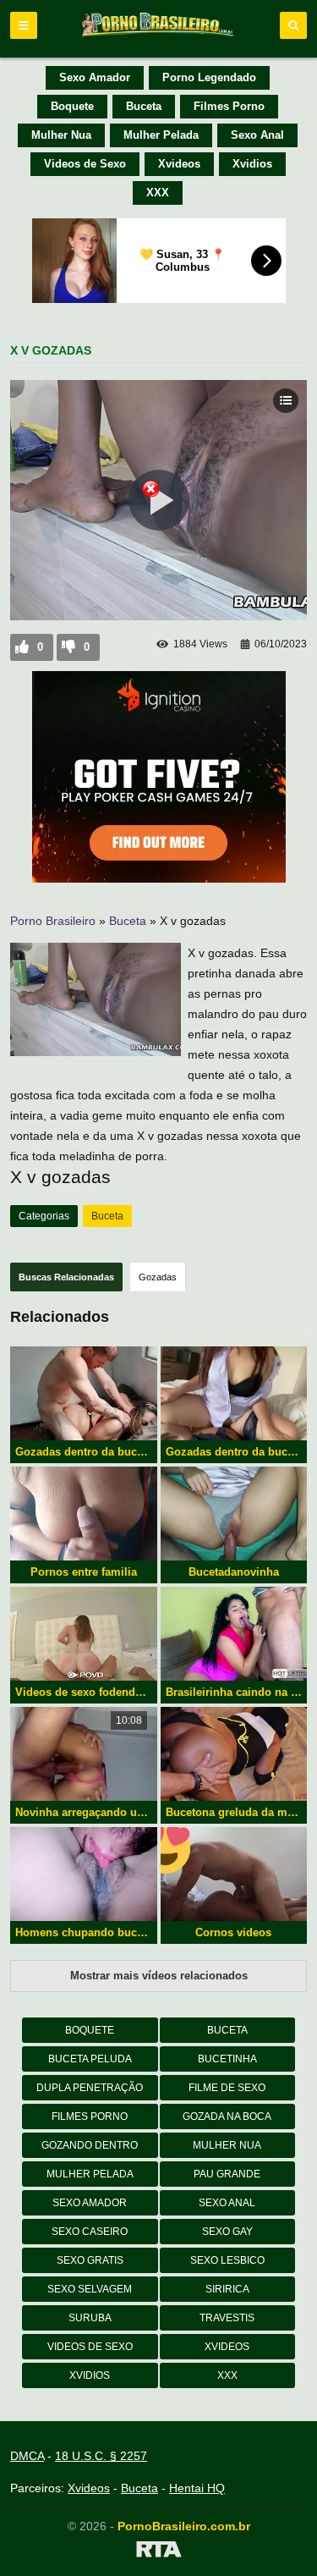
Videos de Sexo (85, 164)
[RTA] (158, 2552)
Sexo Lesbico (227, 2260)
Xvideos (179, 164)
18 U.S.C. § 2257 (101, 2456)
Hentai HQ (197, 2488)
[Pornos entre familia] (84, 1514)
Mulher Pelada (161, 135)
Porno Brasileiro (53, 921)
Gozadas (158, 1277)
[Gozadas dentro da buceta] (84, 1393)
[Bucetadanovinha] (234, 1514)
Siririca (227, 2289)
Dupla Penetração (90, 2088)
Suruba (90, 2318)
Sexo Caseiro (90, 2232)
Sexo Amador (95, 77)
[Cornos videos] (234, 1874)
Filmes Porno (229, 106)
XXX (158, 193)
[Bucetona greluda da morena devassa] (234, 1754)
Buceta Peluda (90, 2059)
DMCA (27, 2456)
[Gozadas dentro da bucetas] (234, 1393)
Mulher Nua (61, 135)
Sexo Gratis (90, 2260)
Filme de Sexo (227, 2088)
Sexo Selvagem (90, 2289)
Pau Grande (227, 2174)
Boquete (72, 106)
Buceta (144, 106)
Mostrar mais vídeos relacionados (159, 1976)
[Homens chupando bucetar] (84, 1874)
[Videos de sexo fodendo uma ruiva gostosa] (84, 1634)
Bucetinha (227, 2059)
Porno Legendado (209, 77)
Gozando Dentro (90, 2145)
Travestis (227, 2318)
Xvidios (252, 164)
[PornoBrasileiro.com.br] (159, 36)
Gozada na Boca (227, 2116)
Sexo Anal (257, 135)
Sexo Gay (227, 2232)
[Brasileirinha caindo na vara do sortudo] (234, 1634)
